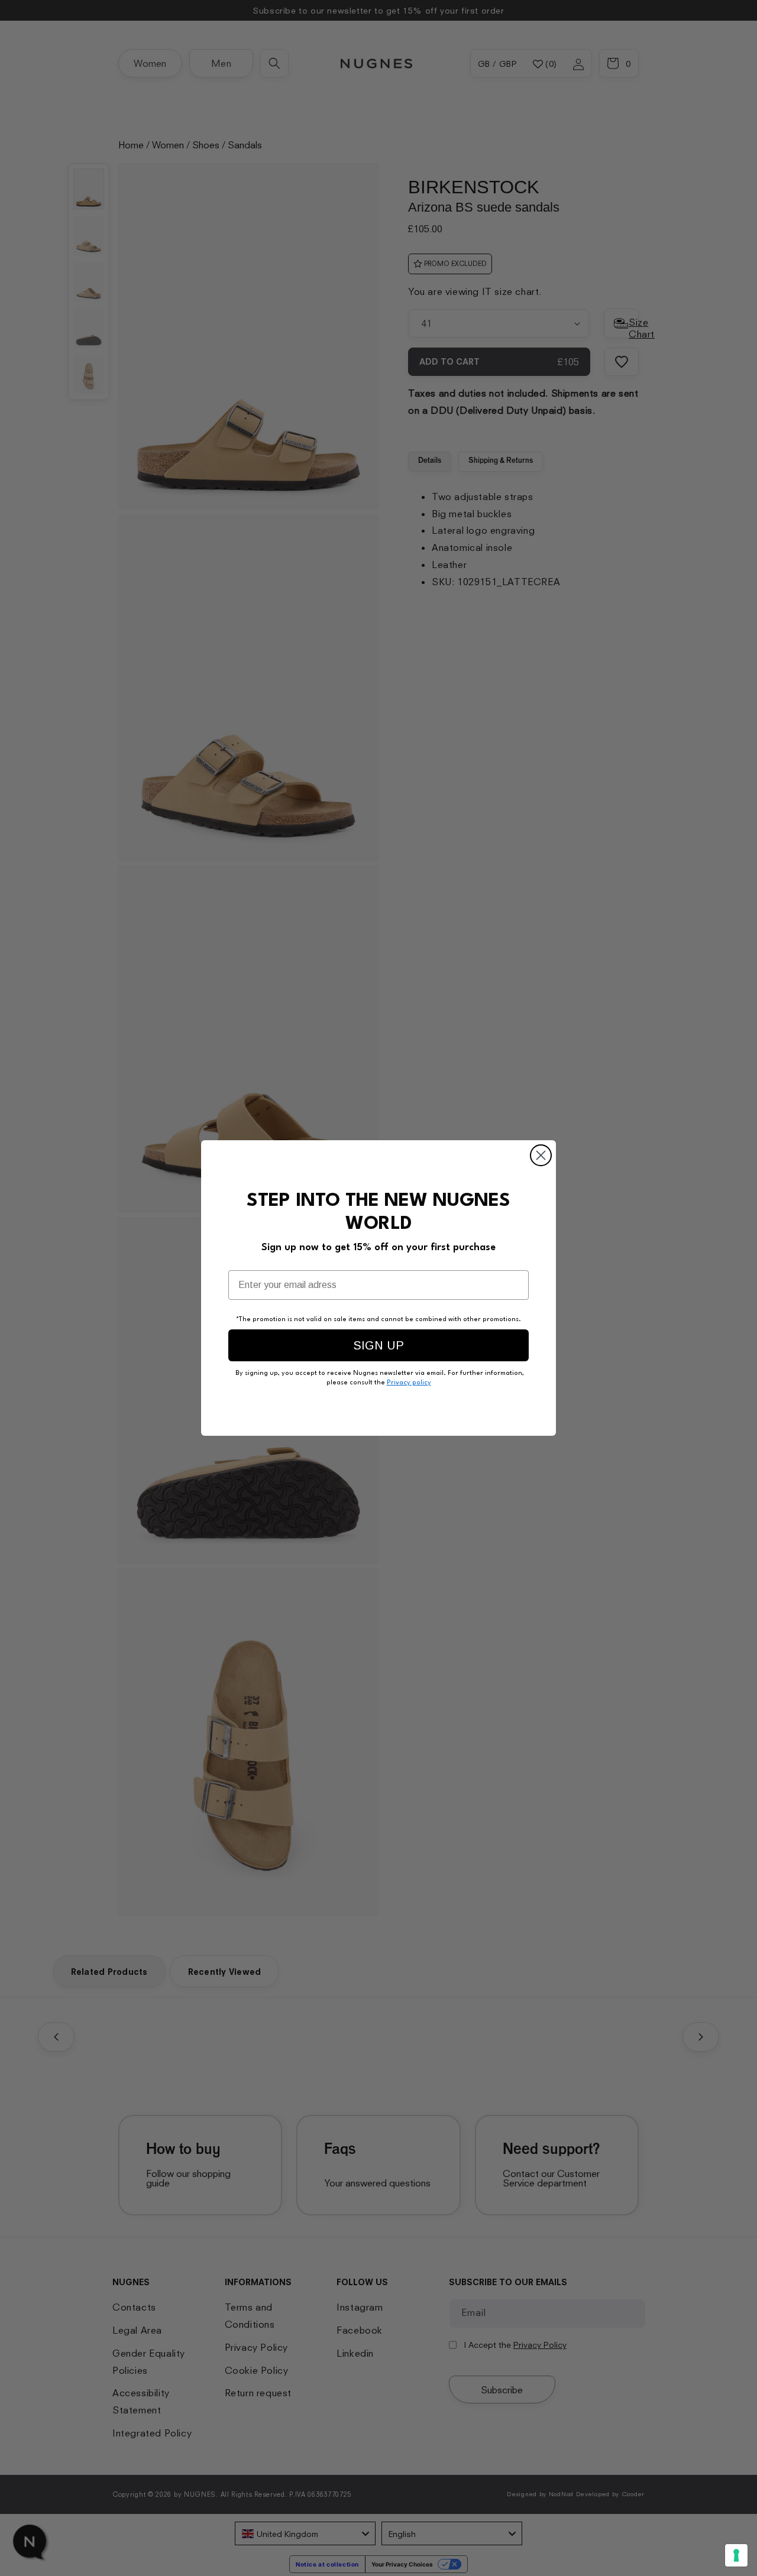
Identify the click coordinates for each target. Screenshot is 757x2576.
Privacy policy (409, 1383)
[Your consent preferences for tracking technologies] (736, 2555)
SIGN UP (378, 1345)
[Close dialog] (541, 1155)
